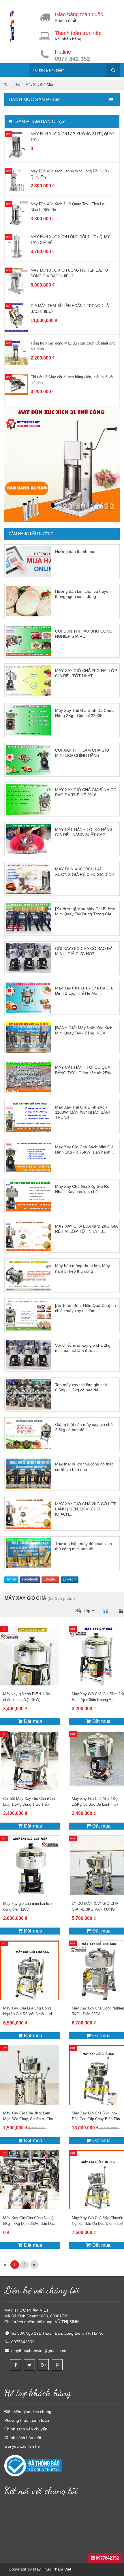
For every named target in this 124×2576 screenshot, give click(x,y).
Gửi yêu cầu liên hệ (22, 2446)
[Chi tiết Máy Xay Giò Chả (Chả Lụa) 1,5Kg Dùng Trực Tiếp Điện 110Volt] (30, 1761)
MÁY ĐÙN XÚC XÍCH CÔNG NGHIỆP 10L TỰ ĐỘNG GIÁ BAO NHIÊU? (69, 273)
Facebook (30, 1579)
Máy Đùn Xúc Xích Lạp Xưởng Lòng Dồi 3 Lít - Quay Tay (70, 174)
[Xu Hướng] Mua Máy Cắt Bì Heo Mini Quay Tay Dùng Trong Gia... (85, 911)
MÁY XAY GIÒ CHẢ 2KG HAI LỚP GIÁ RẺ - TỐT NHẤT (86, 673)
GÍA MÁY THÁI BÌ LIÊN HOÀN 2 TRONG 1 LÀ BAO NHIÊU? (70, 309)
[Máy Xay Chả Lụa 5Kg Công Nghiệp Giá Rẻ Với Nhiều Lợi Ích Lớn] (30, 1970)
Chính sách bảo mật (23, 2438)
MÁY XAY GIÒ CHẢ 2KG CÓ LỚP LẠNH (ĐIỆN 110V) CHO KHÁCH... (86, 1509)
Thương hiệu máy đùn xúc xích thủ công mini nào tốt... (83, 1546)
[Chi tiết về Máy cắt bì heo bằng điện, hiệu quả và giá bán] (16, 384)
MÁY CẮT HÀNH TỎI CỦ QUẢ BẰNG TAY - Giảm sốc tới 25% (83, 1070)
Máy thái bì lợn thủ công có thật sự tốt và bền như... (84, 1467)
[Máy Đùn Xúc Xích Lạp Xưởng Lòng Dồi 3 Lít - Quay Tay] (16, 180)
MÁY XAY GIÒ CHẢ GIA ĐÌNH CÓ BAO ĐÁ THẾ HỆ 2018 (86, 792)
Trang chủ (12, 85)
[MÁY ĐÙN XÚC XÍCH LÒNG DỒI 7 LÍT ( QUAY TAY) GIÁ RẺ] (16, 246)
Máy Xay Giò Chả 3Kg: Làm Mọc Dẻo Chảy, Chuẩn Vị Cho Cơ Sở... (28, 2119)
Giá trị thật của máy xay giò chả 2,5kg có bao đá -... (84, 1427)
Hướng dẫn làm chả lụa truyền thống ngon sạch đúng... (83, 594)
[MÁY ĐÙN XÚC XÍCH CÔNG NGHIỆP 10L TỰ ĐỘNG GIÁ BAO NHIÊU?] (16, 281)
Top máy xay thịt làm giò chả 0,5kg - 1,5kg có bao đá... (81, 1387)
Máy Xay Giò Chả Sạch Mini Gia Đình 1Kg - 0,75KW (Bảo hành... (84, 1149)
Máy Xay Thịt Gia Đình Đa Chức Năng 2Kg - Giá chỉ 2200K (84, 713)
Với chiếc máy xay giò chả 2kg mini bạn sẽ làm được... (83, 1348)
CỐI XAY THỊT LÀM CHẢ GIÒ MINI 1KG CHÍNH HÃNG (82, 753)
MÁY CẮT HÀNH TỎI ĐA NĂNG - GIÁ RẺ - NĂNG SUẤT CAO (85, 832)
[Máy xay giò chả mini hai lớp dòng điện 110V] (30, 1865)
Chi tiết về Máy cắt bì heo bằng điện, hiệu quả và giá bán (72, 380)
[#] (62, 464)
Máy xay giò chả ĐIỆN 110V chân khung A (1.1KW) (27, 1697)
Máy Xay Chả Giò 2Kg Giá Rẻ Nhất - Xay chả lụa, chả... (82, 1189)
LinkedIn (70, 1579)
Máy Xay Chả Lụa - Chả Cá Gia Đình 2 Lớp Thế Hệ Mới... (84, 991)
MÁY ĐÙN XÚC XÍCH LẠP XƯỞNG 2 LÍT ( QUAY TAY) (73, 137)
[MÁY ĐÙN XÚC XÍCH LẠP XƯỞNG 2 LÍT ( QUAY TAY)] (16, 145)
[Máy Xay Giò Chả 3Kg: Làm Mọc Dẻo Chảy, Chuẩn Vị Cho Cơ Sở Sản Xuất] (30, 2075)
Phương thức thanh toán (27, 2420)
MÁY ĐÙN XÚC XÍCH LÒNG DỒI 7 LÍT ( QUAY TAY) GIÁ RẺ (70, 240)
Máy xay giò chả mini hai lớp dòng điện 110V (27, 1906)
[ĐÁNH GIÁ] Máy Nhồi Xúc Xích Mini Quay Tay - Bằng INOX (84, 1030)
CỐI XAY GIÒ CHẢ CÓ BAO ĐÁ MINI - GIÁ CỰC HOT (84, 951)
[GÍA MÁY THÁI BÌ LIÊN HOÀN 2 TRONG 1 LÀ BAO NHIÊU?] (16, 317)
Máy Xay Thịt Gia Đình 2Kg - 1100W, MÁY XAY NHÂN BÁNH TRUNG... (83, 1112)
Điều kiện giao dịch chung (28, 2412)
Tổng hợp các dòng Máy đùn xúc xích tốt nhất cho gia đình (73, 346)
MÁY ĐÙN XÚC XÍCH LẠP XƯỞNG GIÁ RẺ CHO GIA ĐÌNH (85, 872)
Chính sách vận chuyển (26, 2429)
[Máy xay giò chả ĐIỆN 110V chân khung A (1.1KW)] (30, 1656)
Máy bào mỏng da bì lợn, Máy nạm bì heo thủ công (82, 1268)
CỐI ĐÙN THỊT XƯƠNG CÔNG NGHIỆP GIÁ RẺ (84, 634)
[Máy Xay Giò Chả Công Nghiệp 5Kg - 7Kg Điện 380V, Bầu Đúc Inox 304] (30, 2180)
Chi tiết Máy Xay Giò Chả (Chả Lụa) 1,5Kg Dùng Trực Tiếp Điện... (29, 1804)
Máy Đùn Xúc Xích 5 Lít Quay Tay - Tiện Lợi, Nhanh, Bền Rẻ (69, 207)
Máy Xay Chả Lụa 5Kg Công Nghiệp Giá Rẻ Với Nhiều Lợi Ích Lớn (28, 2014)
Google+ (50, 1579)
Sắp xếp (83, 1610)
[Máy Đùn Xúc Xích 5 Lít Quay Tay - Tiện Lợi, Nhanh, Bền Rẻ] (16, 213)
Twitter (11, 1579)
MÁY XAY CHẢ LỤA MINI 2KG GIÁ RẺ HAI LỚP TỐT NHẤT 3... (86, 1229)
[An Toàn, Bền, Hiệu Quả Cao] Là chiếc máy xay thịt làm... (86, 1308)
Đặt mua (32, 1721)
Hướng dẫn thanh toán (76, 552)
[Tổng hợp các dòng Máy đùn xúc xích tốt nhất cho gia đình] (16, 353)
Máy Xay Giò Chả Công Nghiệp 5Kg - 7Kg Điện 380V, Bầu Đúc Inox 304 (29, 2224)
